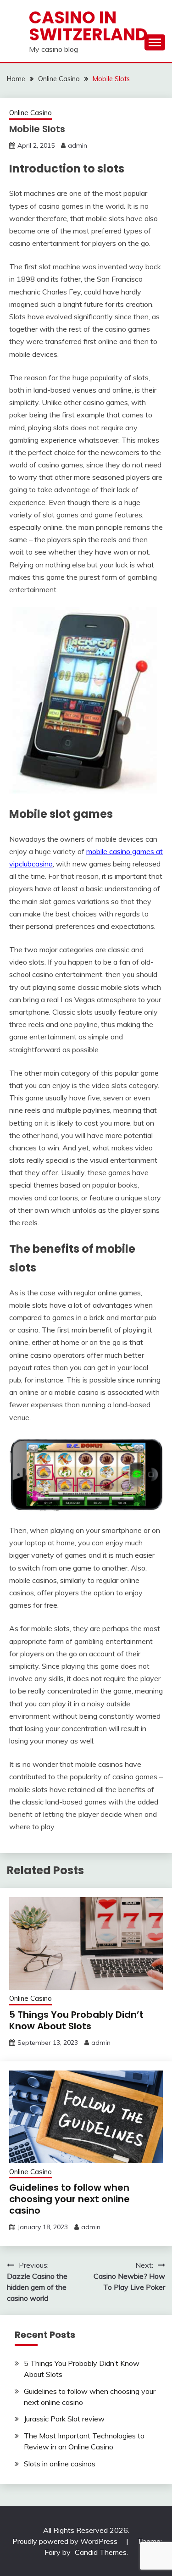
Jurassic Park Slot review (64, 2419)
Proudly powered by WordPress (66, 2541)
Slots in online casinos (60, 2464)
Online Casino (31, 113)
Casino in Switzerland (88, 26)
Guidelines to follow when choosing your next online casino (69, 2199)
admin (78, 145)
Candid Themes (101, 2552)
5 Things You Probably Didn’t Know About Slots (76, 2020)
